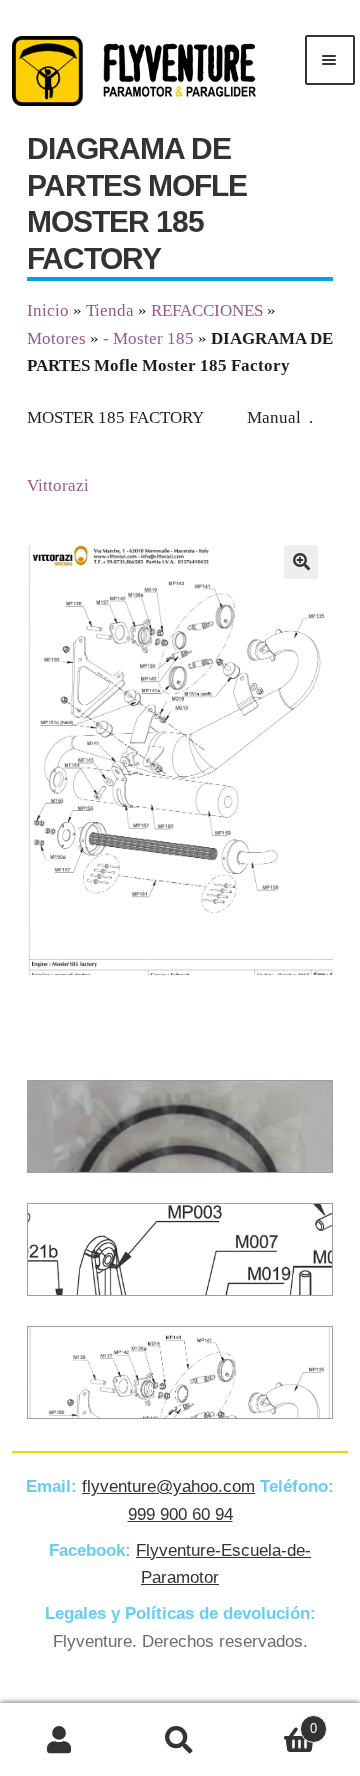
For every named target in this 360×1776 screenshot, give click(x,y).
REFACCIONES (207, 310)
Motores (56, 338)
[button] (301, 562)
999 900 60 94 (180, 1514)
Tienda (110, 310)
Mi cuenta (60, 1740)
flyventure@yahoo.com (168, 1486)
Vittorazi (58, 485)
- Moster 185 (148, 338)
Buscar (180, 1740)
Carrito (278, 1722)
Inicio (48, 310)
